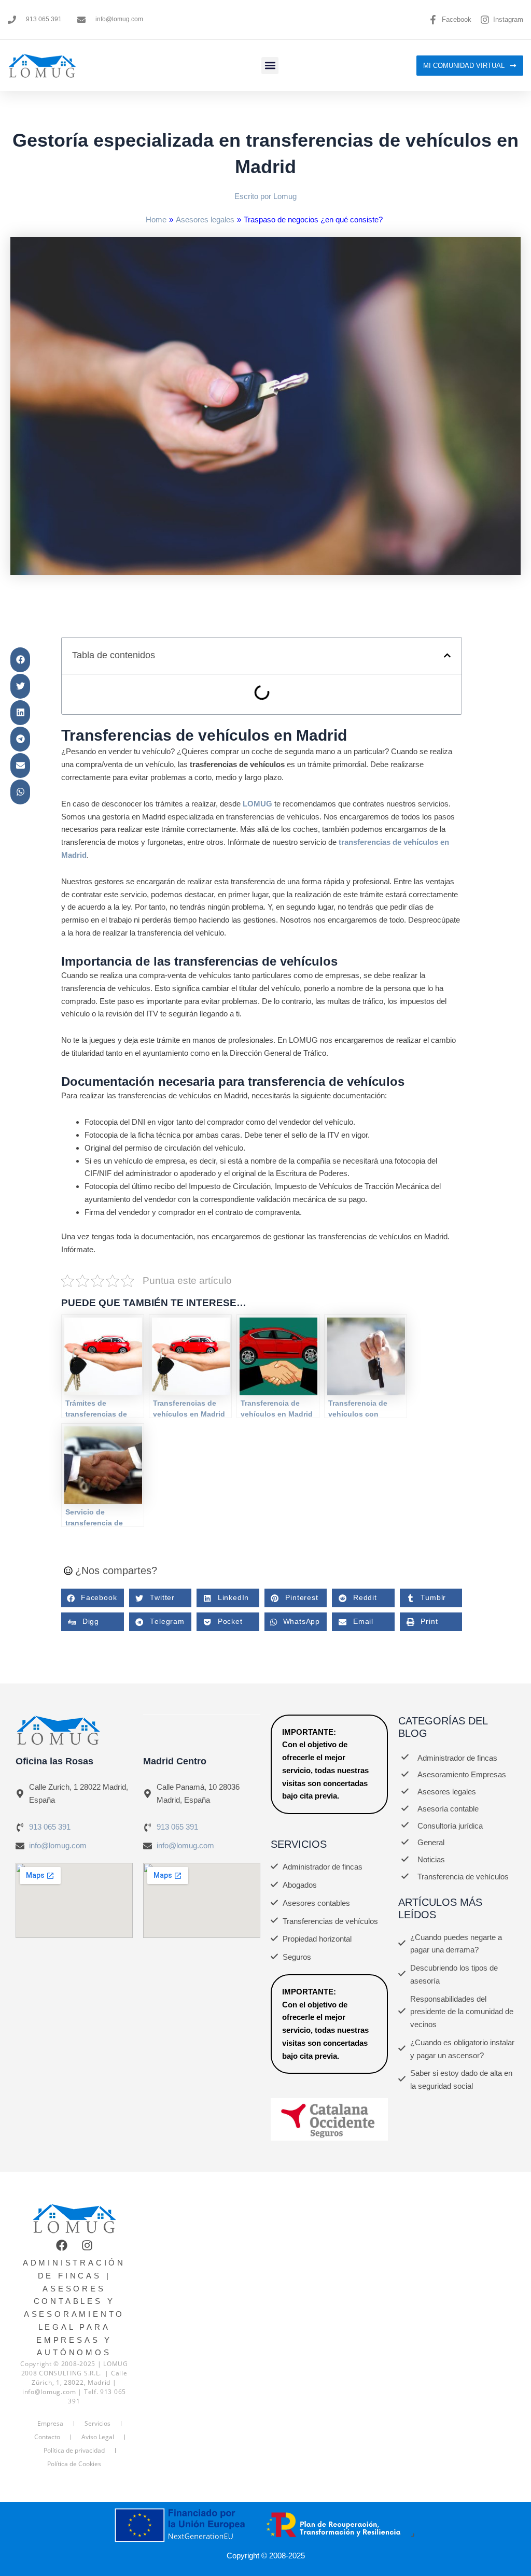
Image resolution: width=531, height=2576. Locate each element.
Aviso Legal (98, 2437)
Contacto (47, 2437)
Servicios (97, 2423)
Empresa (50, 2423)
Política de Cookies (74, 2464)
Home (156, 220)
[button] (270, 66)
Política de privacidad (74, 2450)
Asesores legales (205, 220)
